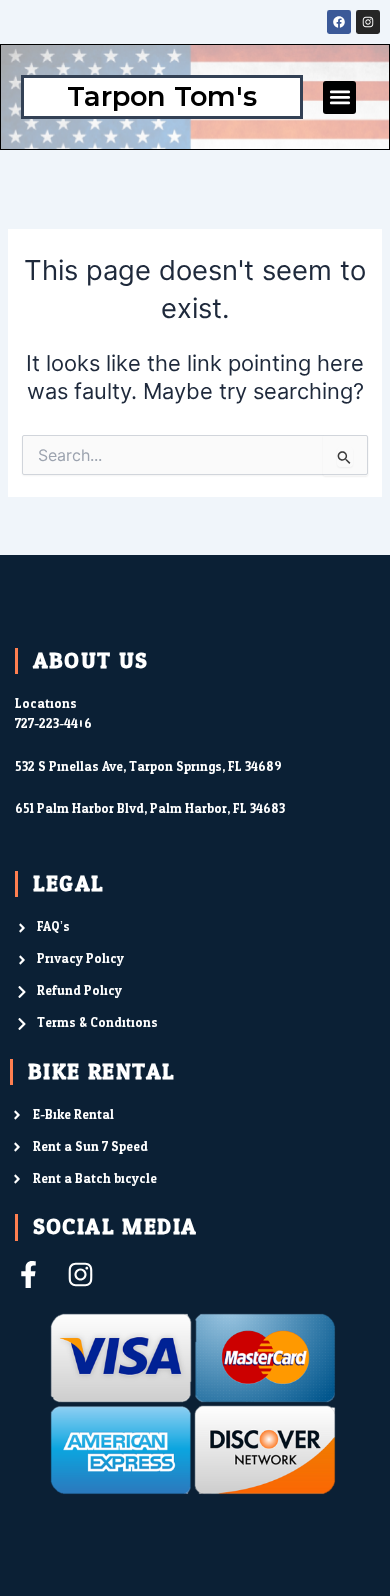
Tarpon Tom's (162, 96)
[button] (339, 97)
